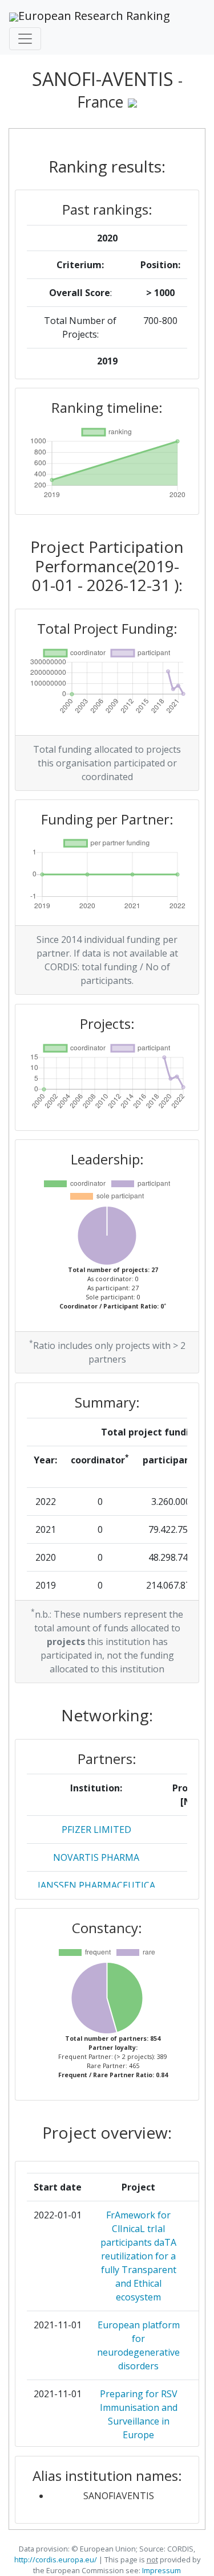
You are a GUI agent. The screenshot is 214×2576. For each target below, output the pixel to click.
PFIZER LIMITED (96, 1830)
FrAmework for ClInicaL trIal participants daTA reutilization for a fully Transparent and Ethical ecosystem (138, 2256)
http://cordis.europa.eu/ (56, 2559)
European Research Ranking (94, 16)
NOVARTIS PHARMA (96, 1857)
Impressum (161, 2570)
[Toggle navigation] (25, 39)
